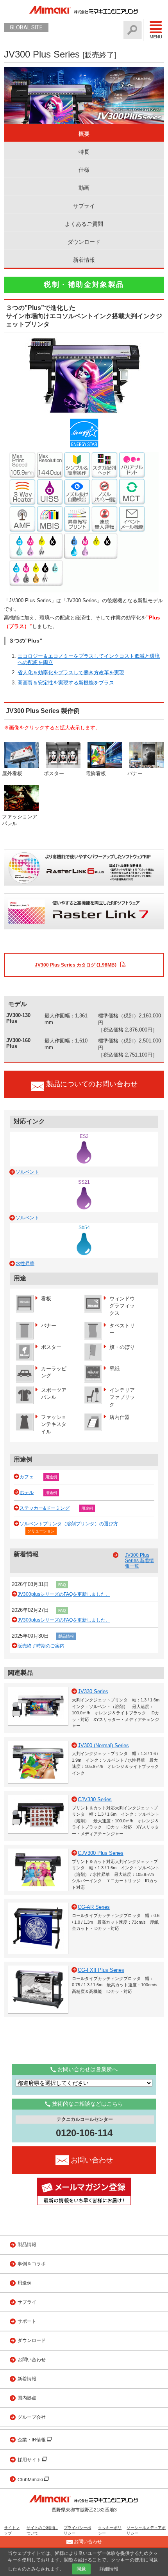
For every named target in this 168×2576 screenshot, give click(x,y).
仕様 (84, 170)
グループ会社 (32, 2417)
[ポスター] (63, 755)
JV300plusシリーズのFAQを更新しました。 (64, 1594)
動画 (84, 188)
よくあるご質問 (84, 224)
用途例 (51, 1477)
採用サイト (30, 2460)
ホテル (27, 1492)
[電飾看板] (105, 755)
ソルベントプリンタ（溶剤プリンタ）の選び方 (69, 1524)
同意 (81, 2569)
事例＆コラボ (32, 2264)
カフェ (27, 1477)
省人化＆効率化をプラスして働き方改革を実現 (71, 672)
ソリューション (41, 1531)
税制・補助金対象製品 (84, 284)
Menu (156, 37)
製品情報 (66, 1636)
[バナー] (147, 755)
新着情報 (84, 260)
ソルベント (27, 1172)
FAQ (62, 1585)
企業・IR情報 (32, 2440)
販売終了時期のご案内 (41, 1646)
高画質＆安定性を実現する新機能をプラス (66, 683)
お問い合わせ (32, 2360)
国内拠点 (27, 2398)
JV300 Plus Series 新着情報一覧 (139, 1561)
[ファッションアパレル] (21, 798)
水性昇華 (25, 1264)
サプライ (84, 206)
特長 (84, 152)
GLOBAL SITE (26, 27)
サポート (27, 2321)
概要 (84, 134)
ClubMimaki (31, 2480)
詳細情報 (109, 2569)
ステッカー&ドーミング (45, 1508)
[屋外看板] (21, 755)
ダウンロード (84, 242)
